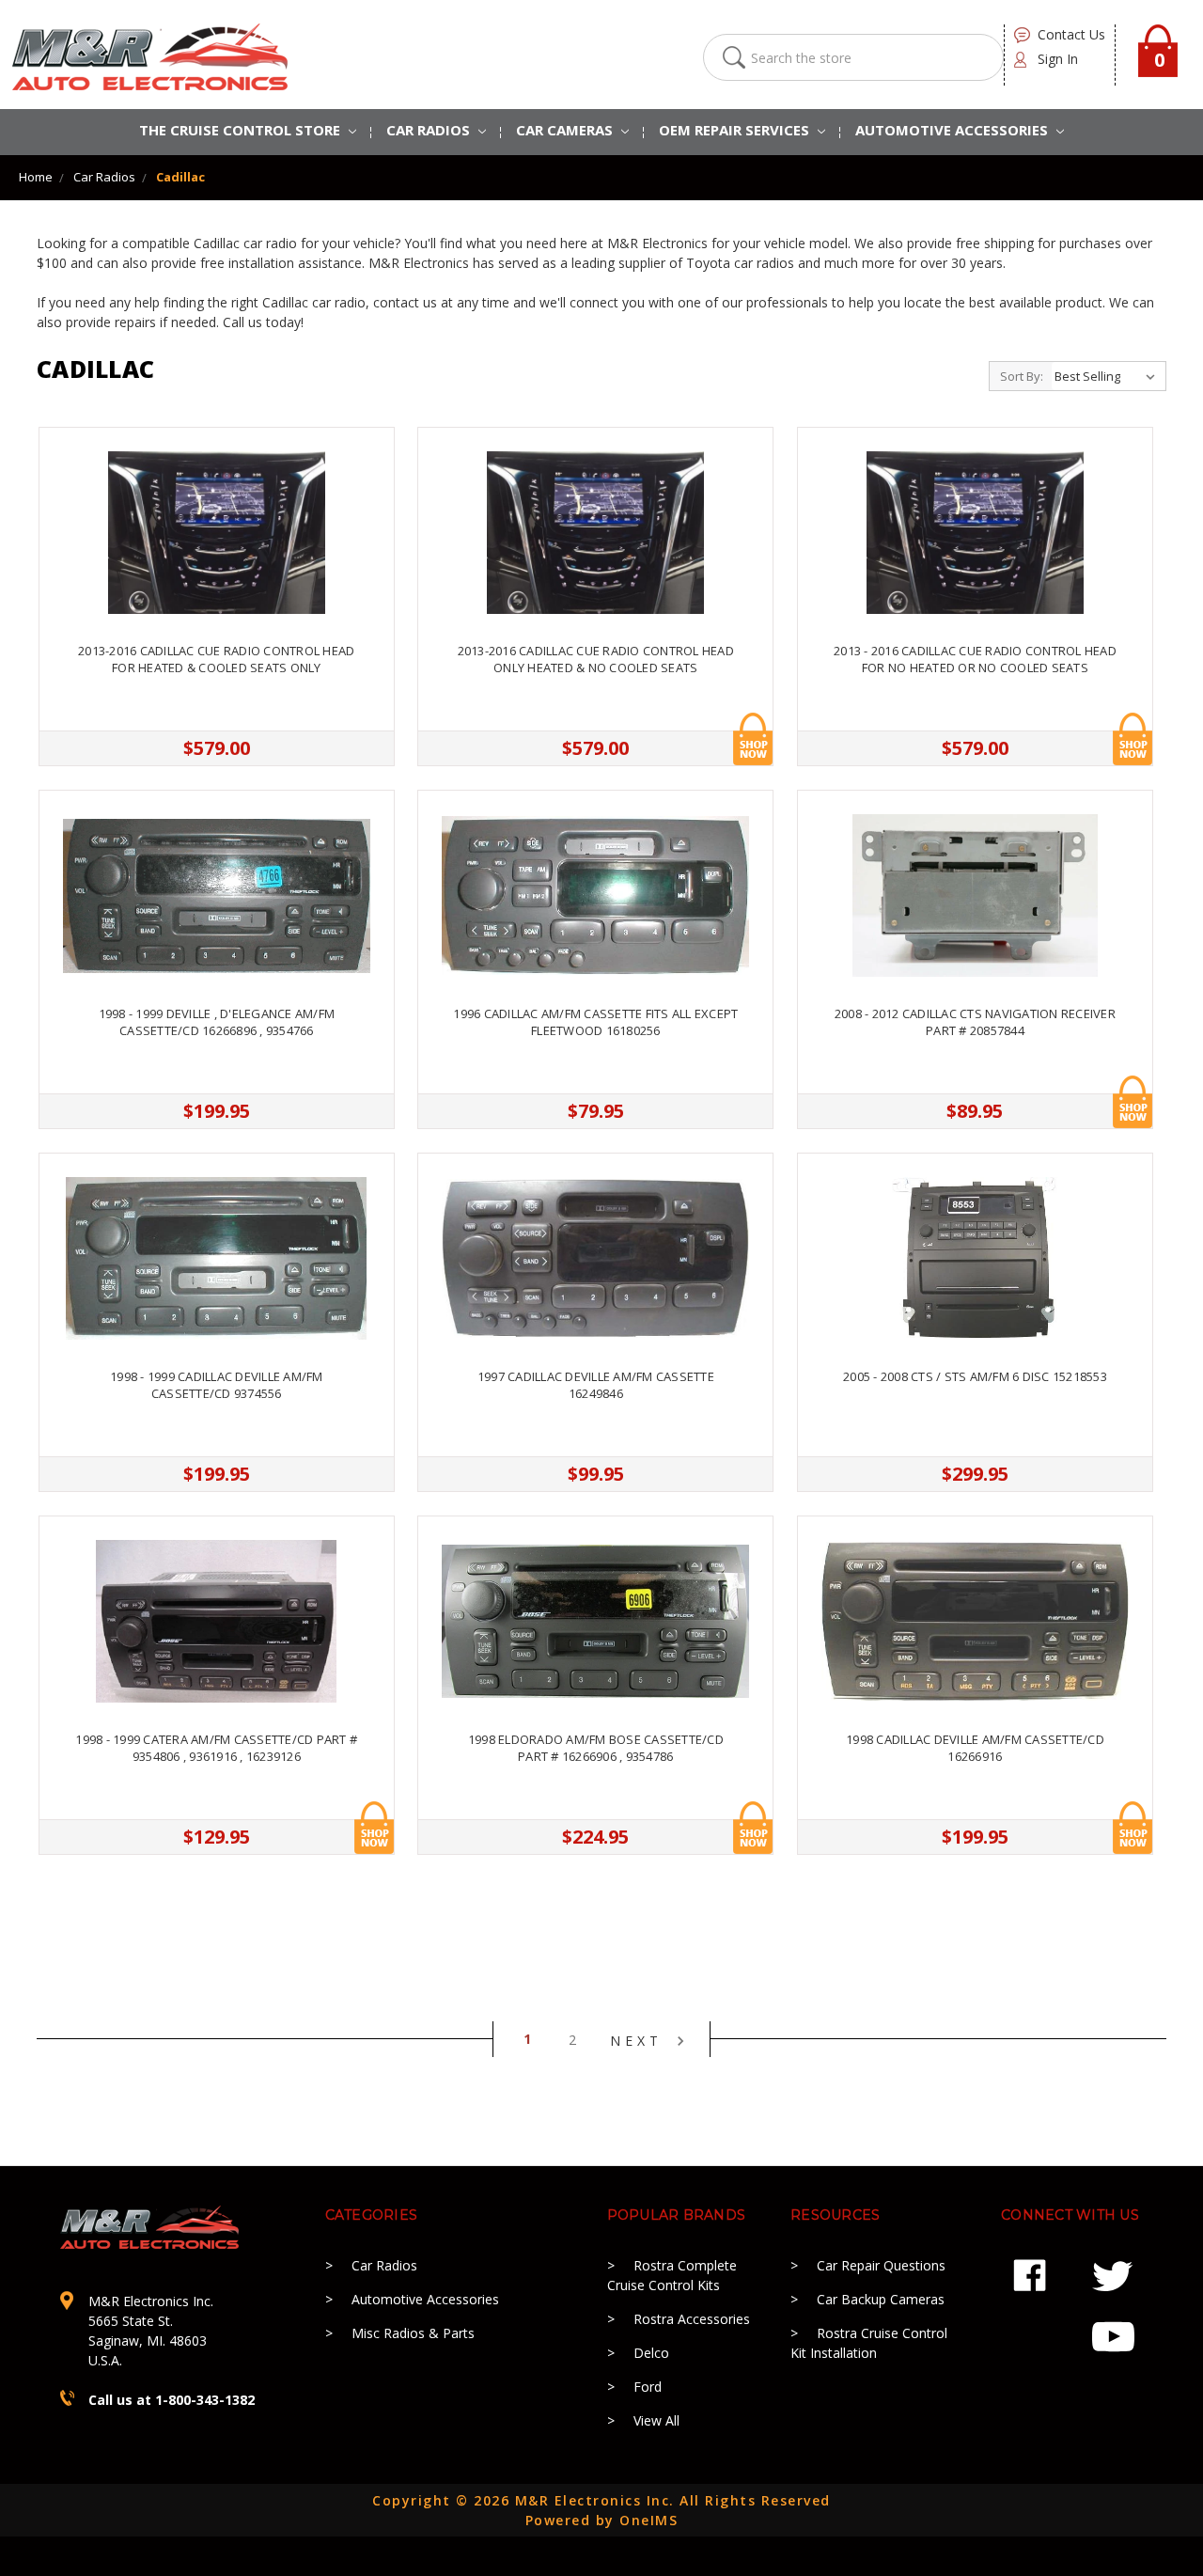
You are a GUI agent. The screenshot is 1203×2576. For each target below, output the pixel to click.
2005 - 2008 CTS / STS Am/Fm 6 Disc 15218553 (975, 1376)
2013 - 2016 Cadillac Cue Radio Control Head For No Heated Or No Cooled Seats (975, 659)
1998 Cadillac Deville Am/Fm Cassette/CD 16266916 (975, 1748)
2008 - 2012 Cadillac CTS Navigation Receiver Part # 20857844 (975, 1022)
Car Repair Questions (881, 2265)
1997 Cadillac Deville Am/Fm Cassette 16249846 (596, 1385)
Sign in (1058, 59)
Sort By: (1022, 376)
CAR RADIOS (430, 130)
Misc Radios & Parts (413, 2333)
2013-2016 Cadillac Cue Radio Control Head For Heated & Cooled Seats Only (216, 659)
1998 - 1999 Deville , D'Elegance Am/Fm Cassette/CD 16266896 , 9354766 (217, 1022)
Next (641, 2040)
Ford (648, 2387)
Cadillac (180, 177)
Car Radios (104, 177)
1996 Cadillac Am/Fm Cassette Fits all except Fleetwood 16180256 (595, 1022)
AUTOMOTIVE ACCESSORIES (953, 130)
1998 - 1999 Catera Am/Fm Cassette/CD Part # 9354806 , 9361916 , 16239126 (216, 1748)
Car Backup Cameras (881, 2299)
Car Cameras (566, 130)
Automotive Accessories (425, 2299)
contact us (1071, 34)
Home (36, 177)
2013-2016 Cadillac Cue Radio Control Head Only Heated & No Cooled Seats (596, 659)
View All (656, 2420)
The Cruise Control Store (242, 130)
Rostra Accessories (692, 2319)
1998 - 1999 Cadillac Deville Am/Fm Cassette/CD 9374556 (217, 1385)
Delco (651, 2353)
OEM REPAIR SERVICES (736, 130)
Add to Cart (753, 739)
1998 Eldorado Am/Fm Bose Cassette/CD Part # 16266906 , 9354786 (596, 1748)
